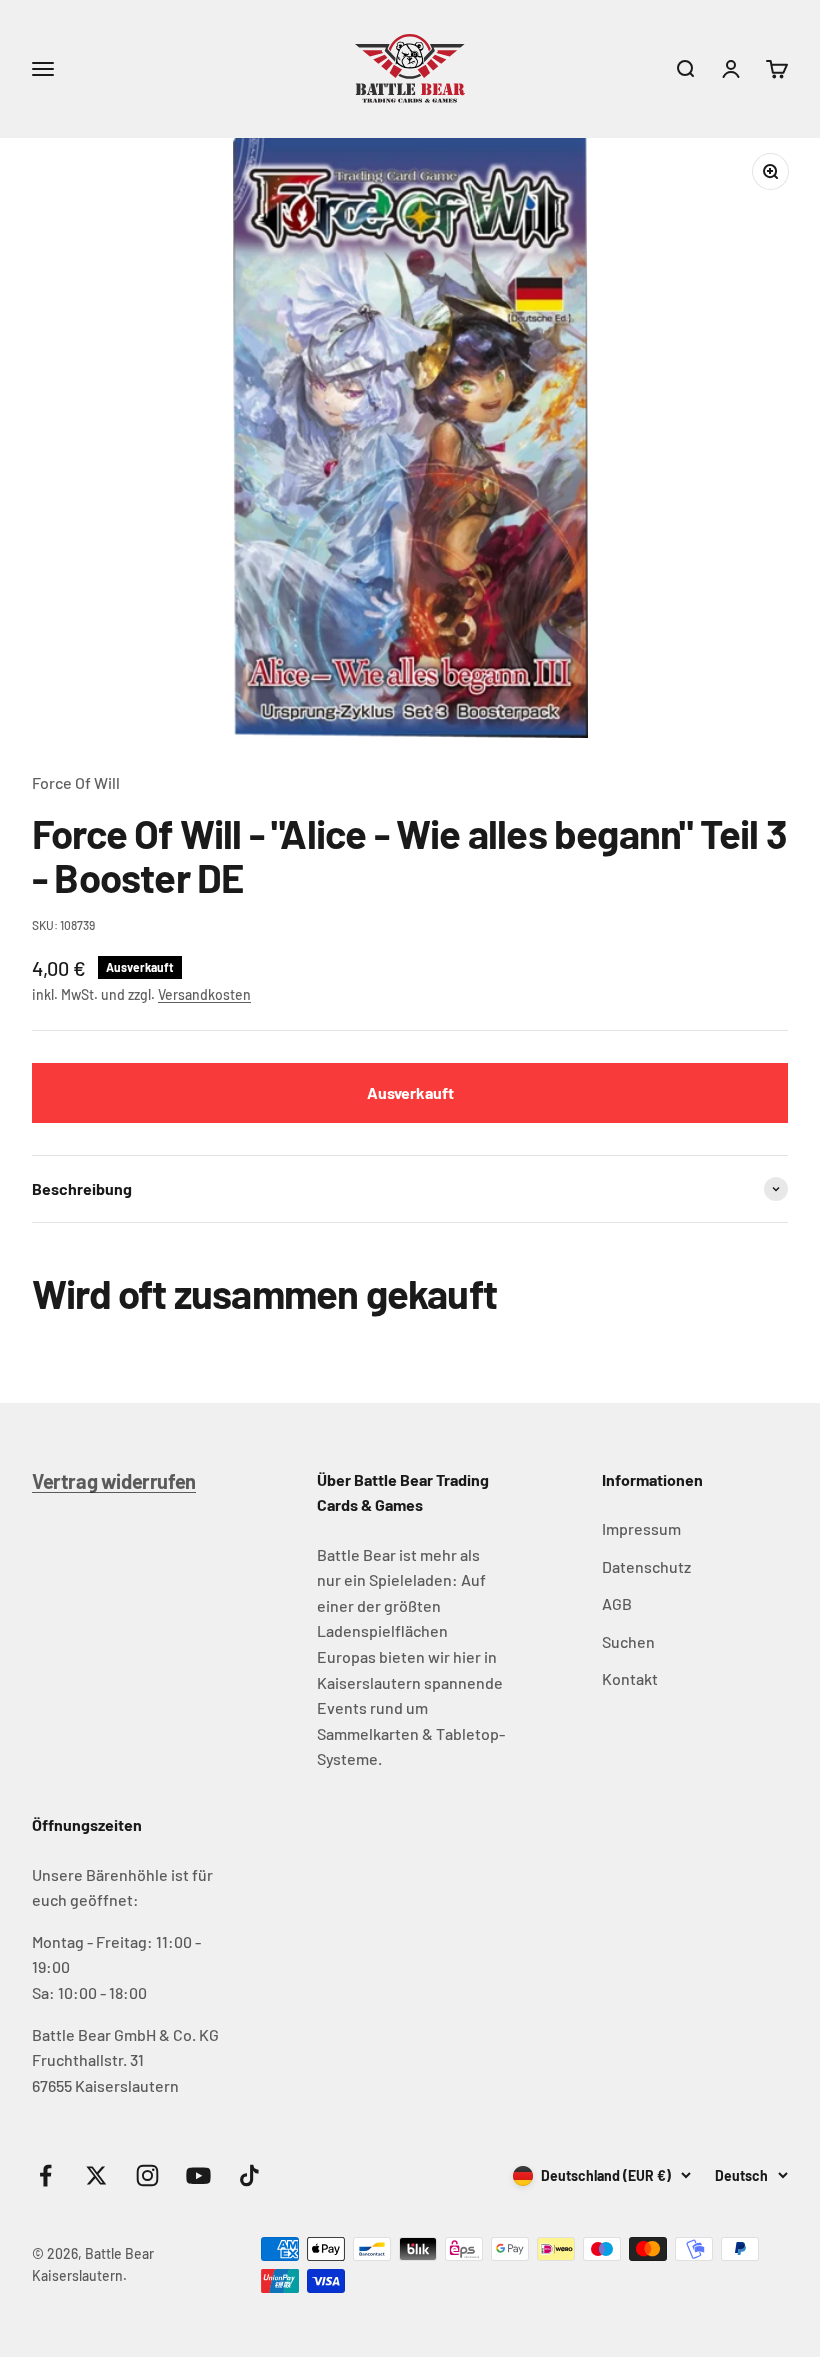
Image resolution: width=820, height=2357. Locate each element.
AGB (617, 1603)
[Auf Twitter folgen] (96, 2175)
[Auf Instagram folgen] (147, 2175)
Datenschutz (646, 1566)
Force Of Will (76, 782)
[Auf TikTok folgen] (249, 2175)
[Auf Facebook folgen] (45, 2175)
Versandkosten (204, 994)
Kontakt (630, 1678)
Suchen (628, 1641)
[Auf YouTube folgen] (198, 2175)
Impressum (641, 1528)
